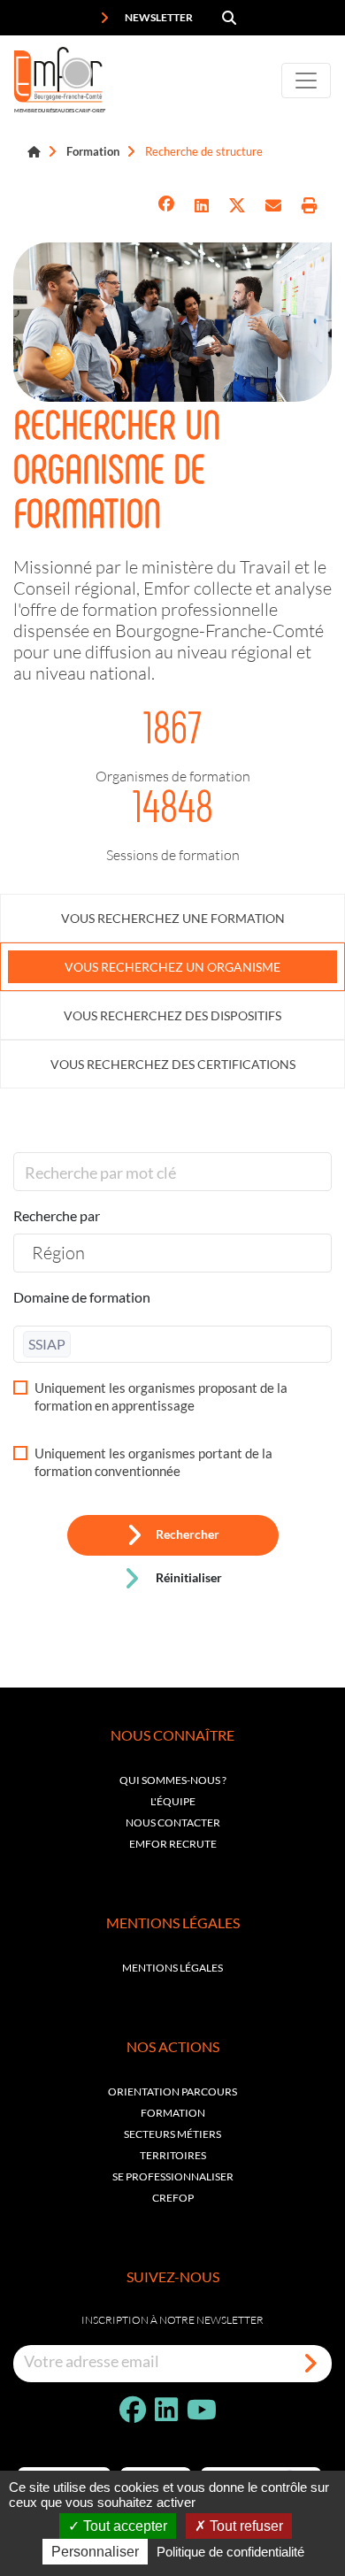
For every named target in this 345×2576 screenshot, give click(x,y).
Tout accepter (123, 2526)
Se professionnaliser (173, 2176)
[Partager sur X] (237, 206)
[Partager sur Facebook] (166, 206)
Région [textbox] (58, 1252)
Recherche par (57, 1215)
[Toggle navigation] (306, 81)
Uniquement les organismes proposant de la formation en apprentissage (161, 1396)
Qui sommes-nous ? (173, 1780)
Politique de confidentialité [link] (230, 2552)
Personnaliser (95, 2552)
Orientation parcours (172, 2092)
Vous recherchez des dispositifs (172, 1015)
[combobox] (172, 1253)
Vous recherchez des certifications (173, 1064)
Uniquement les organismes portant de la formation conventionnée (153, 1462)
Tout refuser (245, 2526)
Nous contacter (173, 1822)
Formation (93, 151)
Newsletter (158, 17)
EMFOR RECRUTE (173, 1844)
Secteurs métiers (172, 2134)
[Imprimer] (310, 206)
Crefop (173, 2198)
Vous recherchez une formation (173, 918)
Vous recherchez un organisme (172, 967)
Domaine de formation (82, 1297)
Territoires (173, 2155)
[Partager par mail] (273, 206)
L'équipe (173, 1801)
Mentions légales (172, 1968)
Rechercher (188, 1535)
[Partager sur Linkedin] (202, 206)
